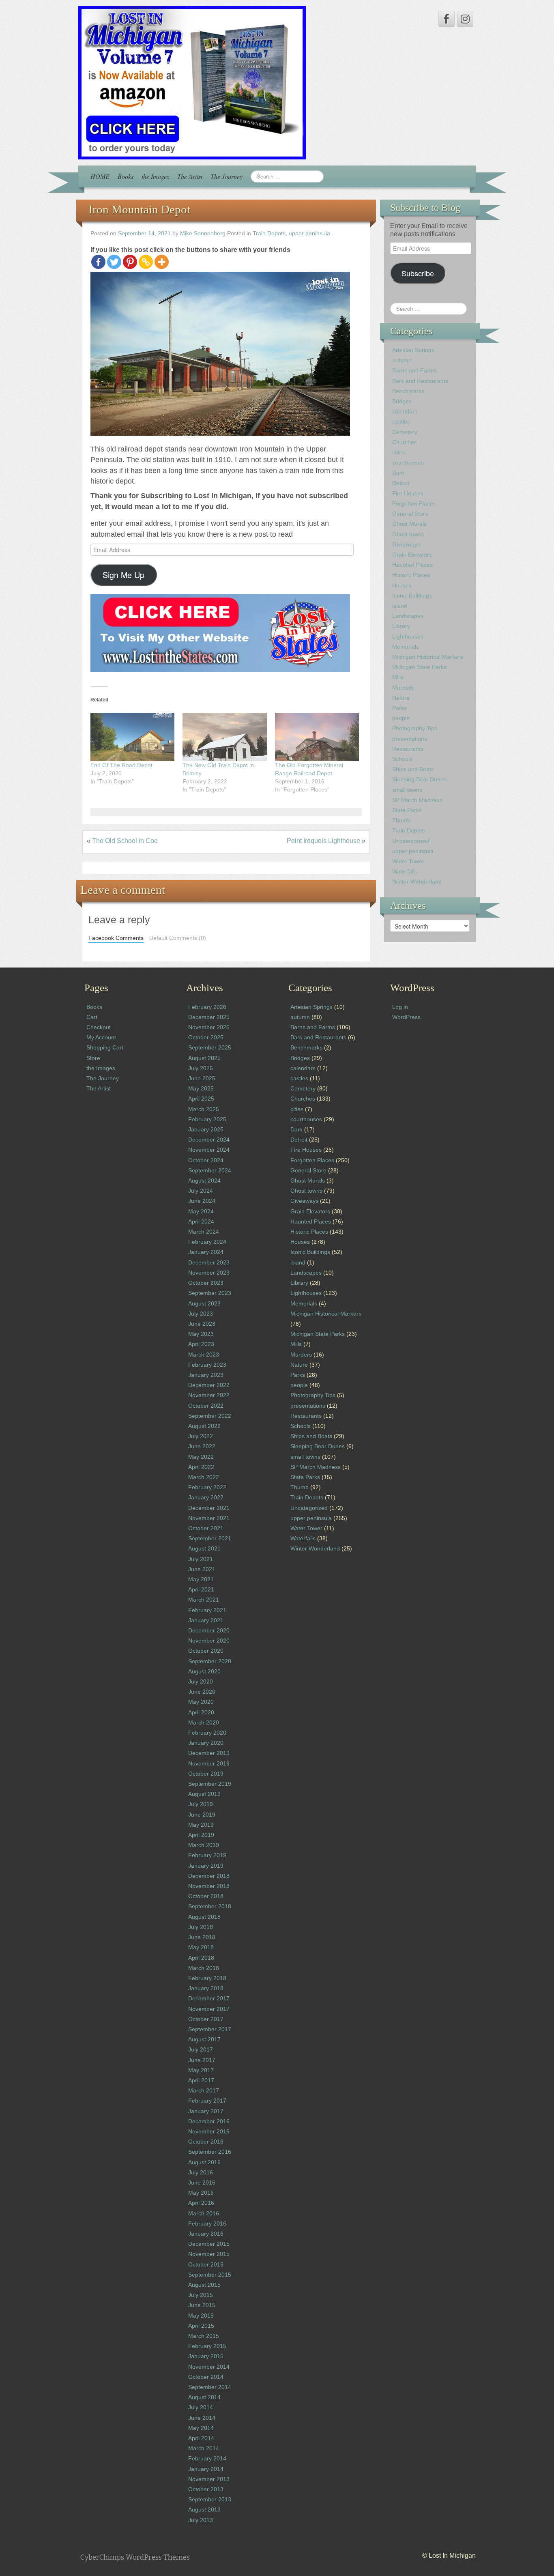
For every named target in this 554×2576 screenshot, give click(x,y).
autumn (402, 360)
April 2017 (201, 2080)
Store (93, 1058)
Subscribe (418, 273)
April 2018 (201, 1958)
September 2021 (210, 1538)
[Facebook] (98, 262)
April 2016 (201, 2203)
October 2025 (206, 1037)
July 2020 (201, 1681)
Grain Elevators (412, 555)
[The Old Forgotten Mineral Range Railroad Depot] (317, 737)
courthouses (408, 462)
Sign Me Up (123, 575)
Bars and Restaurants (420, 381)
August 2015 (204, 2285)
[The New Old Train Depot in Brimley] (224, 737)
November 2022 (209, 1395)
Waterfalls (405, 871)
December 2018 (209, 1876)
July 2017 (201, 2049)
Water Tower (408, 861)
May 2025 (201, 1088)
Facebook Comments (116, 938)
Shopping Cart (105, 1047)
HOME (100, 176)
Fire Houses (408, 493)
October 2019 (206, 1774)
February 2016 (207, 2223)
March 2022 (204, 1477)
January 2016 (206, 2234)
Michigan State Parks (419, 667)
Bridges (402, 401)
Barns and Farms (414, 370)
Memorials (406, 647)
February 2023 (207, 1365)
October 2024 (206, 1160)
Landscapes (408, 616)
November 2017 (209, 2009)
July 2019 (201, 1804)
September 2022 (210, 1416)
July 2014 (201, 2407)
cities (399, 452)
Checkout (99, 1027)
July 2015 (201, 2295)
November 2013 (209, 2479)
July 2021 (201, 1559)
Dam (398, 473)
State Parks (407, 810)
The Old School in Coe (125, 841)
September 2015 (210, 2275)
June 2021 (202, 1569)
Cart (92, 1017)
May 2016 (201, 2193)
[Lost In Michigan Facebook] (447, 19)
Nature (401, 698)
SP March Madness (417, 800)
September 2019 (210, 1784)
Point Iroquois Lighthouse (323, 841)
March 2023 (204, 1355)
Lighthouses (408, 636)
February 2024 (207, 1242)
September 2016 (210, 2152)
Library (401, 626)
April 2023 (201, 1344)
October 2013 (206, 2489)
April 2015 (201, 2326)
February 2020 (207, 1733)
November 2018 (209, 1886)
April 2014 (201, 2438)
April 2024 (201, 1221)
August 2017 (204, 2039)
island (400, 606)
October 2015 (206, 2264)
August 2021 (204, 1548)
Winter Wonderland (417, 882)
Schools (402, 759)
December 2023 (209, 1262)
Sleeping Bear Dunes (419, 779)
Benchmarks (408, 391)
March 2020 (204, 1722)
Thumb (401, 820)
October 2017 (206, 2019)
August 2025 (204, 1058)
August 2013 (204, 2509)
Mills (398, 677)
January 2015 (206, 2356)
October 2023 (206, 1283)
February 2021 (207, 1610)
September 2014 (210, 2387)
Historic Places (411, 575)
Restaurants (408, 749)
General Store (410, 514)
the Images (155, 176)
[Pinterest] (130, 262)
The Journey (227, 176)
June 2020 (202, 1692)
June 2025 (202, 1078)
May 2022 (201, 1457)
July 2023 (201, 1314)
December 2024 (209, 1140)
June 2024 (202, 1201)
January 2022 (206, 1497)
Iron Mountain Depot (139, 209)
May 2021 (201, 1579)
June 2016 (202, 2183)
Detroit (401, 483)
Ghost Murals (409, 524)
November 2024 (209, 1150)
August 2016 (204, 2162)
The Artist (190, 176)
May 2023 (201, 1334)
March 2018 (204, 1968)
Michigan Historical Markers (428, 657)
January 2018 (206, 1988)
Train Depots (269, 233)
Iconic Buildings (412, 596)
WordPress (406, 1017)
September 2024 (210, 1170)
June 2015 (202, 2305)
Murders (403, 688)
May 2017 (201, 2070)
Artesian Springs (413, 350)
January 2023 (206, 1375)
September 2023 (210, 1293)
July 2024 (201, 1191)
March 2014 (204, 2448)
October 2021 (206, 1528)
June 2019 (202, 1815)
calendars (405, 411)
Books (126, 176)
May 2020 (201, 1702)
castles (401, 421)
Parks (399, 708)
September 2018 (210, 1906)
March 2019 (204, 1845)
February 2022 (207, 1487)
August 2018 (204, 1917)
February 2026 (207, 1007)
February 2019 (207, 1855)
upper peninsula (309, 233)
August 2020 (204, 1671)
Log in (400, 1007)
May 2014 (201, 2428)
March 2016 (204, 2213)
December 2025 (209, 1017)
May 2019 (201, 1825)
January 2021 (206, 1620)
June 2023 (202, 1324)
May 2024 (201, 1211)
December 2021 (209, 1508)
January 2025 (206, 1129)
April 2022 (201, 1467)
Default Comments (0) (178, 938)
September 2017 (210, 2029)
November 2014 (209, 2367)
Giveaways (406, 544)
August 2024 (204, 1180)
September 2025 (210, 1047)
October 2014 (206, 2377)
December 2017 (209, 1998)
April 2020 (201, 1712)
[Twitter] (114, 262)
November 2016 (209, 2131)
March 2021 (204, 1600)
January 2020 (206, 1743)
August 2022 (204, 1426)
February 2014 (207, 2458)
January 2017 (206, 2111)
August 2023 (204, 1303)
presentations (410, 739)
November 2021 (209, 1518)
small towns (407, 790)
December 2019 (209, 1753)
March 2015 (204, 2336)
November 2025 (209, 1027)
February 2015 (207, 2346)
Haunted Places (412, 565)
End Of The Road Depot (121, 765)
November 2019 (209, 1763)
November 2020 (209, 1641)
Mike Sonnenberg (203, 233)
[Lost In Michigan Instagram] (465, 19)
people (401, 718)
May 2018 (201, 1947)
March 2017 (204, 2090)
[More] (162, 262)
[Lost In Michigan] (192, 82)
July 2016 (201, 2172)
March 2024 (204, 1232)
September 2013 (210, 2499)
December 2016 (209, 2121)
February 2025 (207, 1119)
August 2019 (204, 1794)
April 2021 (201, 1589)
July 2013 (201, 2520)
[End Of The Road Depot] (132, 737)
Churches (405, 442)
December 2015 (209, 2244)
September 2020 (210, 1661)
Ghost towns (408, 534)
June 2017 (202, 2060)
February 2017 (207, 2101)
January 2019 (206, 1866)
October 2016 (206, 2142)
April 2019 (201, 1835)
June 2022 (202, 1446)
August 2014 (204, 2397)
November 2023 (209, 1273)
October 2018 (206, 1896)
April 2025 (201, 1099)
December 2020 (209, 1630)
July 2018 (201, 1927)
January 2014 (206, 2469)
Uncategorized (411, 841)
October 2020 (206, 1651)
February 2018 (207, 1978)
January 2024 (206, 1252)
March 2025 (204, 1109)
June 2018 (202, 1937)
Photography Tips (415, 728)
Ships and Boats (413, 769)
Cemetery (405, 432)
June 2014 (202, 2418)
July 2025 (201, 1068)
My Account (101, 1037)
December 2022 (209, 1385)
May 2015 (201, 2316)
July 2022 (201, 1436)
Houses (402, 585)
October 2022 (206, 1406)
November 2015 (209, 2254)
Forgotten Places (414, 503)
